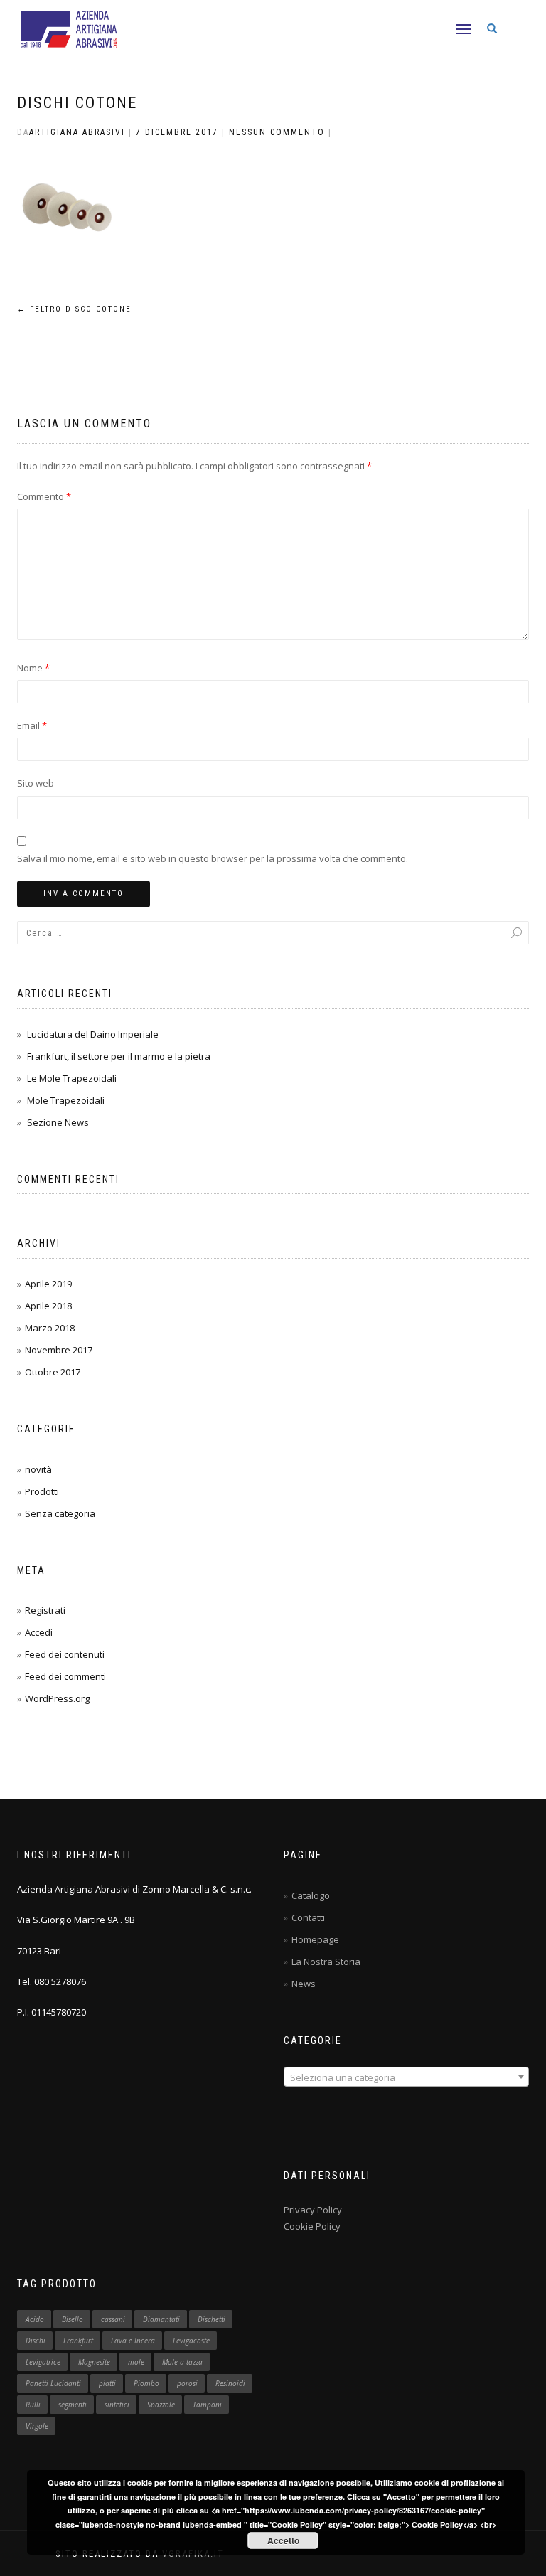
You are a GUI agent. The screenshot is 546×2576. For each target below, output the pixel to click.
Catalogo (311, 1895)
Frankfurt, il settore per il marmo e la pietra (119, 1056)
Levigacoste (191, 2341)
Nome (33, 668)
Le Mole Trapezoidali (72, 1078)
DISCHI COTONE (77, 103)
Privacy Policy (313, 2210)
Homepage (315, 1939)
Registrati (45, 1610)
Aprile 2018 (48, 1306)
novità (38, 1469)
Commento (44, 496)
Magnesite (94, 2362)
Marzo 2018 (50, 1328)
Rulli (33, 2405)
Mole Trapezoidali (66, 1100)
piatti (107, 2383)
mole (136, 2362)
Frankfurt (78, 2341)
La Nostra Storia (326, 1962)
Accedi (39, 1632)
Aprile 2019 (48, 1284)
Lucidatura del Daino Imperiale (93, 1034)
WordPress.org (57, 1698)
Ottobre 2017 (53, 1372)
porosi (187, 2383)
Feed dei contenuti (65, 1654)
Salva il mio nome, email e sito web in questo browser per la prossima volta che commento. (213, 858)
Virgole (37, 2426)
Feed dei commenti (65, 1676)
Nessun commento (277, 132)
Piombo (146, 2383)
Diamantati (161, 2319)
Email (32, 725)
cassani (113, 2319)
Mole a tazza (182, 2362)
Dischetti (212, 2319)
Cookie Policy (312, 2226)
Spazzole (161, 2405)
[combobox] (406, 2077)
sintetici (117, 2405)
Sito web (36, 783)
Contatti (308, 1917)
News (304, 1984)
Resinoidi (230, 2383)
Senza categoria (60, 1513)
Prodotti (42, 1491)
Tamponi (207, 2405)
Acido (35, 2319)
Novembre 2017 (59, 1350)
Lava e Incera (133, 2341)
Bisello (73, 2319)
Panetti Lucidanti (53, 2383)
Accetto (283, 2540)
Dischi (36, 2341)
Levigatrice (43, 2362)
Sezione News (58, 1122)
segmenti (73, 2405)
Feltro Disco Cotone (74, 309)
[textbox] (406, 2077)
